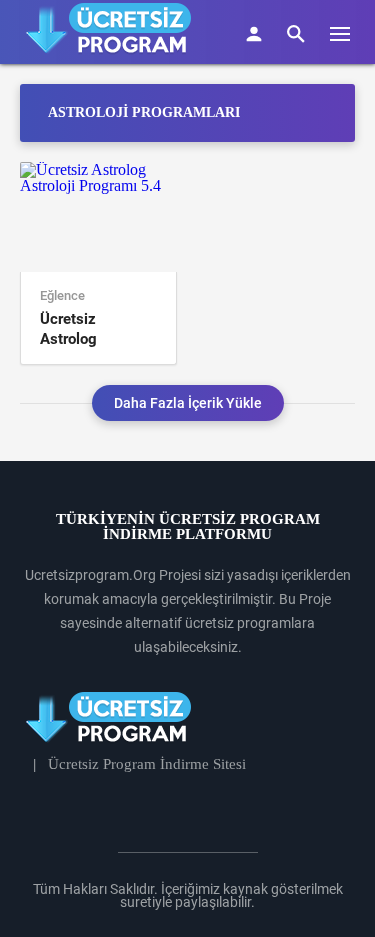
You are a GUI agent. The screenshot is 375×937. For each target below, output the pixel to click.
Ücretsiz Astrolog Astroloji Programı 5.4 (84, 329)
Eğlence (62, 296)
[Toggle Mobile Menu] (350, 32)
